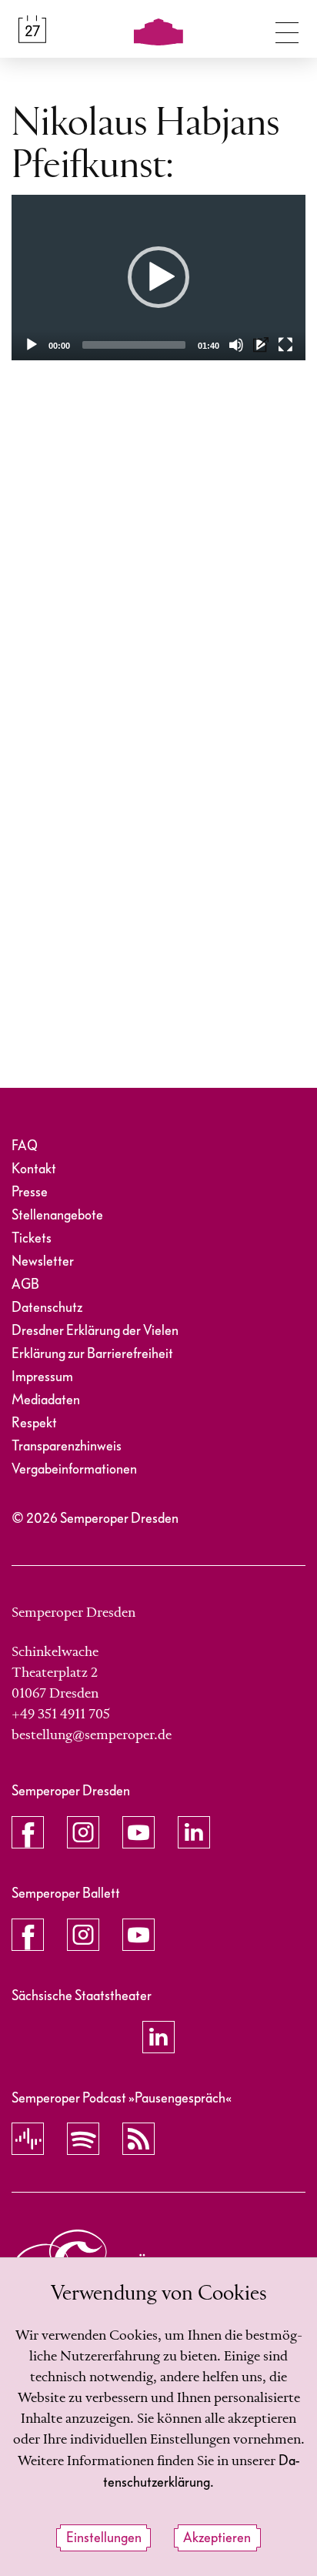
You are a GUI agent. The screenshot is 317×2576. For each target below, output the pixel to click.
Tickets (32, 1238)
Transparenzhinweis (67, 1446)
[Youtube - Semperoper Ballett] (138, 1935)
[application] (158, 278)
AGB (25, 1285)
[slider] (134, 345)
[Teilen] (261, 345)
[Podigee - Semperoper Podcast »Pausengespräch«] (28, 2139)
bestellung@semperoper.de (92, 1735)
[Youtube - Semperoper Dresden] (138, 1832)
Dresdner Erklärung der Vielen (95, 1331)
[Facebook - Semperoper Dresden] (28, 1832)
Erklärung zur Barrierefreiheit (92, 1354)
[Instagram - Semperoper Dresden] (83, 1832)
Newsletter (43, 1261)
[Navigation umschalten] (287, 29)
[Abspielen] (32, 345)
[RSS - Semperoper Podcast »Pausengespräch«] (138, 2139)
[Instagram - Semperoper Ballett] (83, 1935)
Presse (30, 1192)
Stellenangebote (57, 1215)
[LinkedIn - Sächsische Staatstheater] (158, 2037)
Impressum (42, 1377)
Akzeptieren (217, 2538)
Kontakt (34, 1169)
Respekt (34, 1423)
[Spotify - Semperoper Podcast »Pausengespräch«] (83, 2139)
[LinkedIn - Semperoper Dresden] (194, 1832)
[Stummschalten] (236, 345)
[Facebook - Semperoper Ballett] (28, 1935)
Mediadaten (46, 1400)
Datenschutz (47, 1308)
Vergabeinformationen (74, 1469)
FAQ (25, 1146)
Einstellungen (104, 2538)
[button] (158, 277)
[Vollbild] (285, 345)
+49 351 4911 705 (61, 1715)
